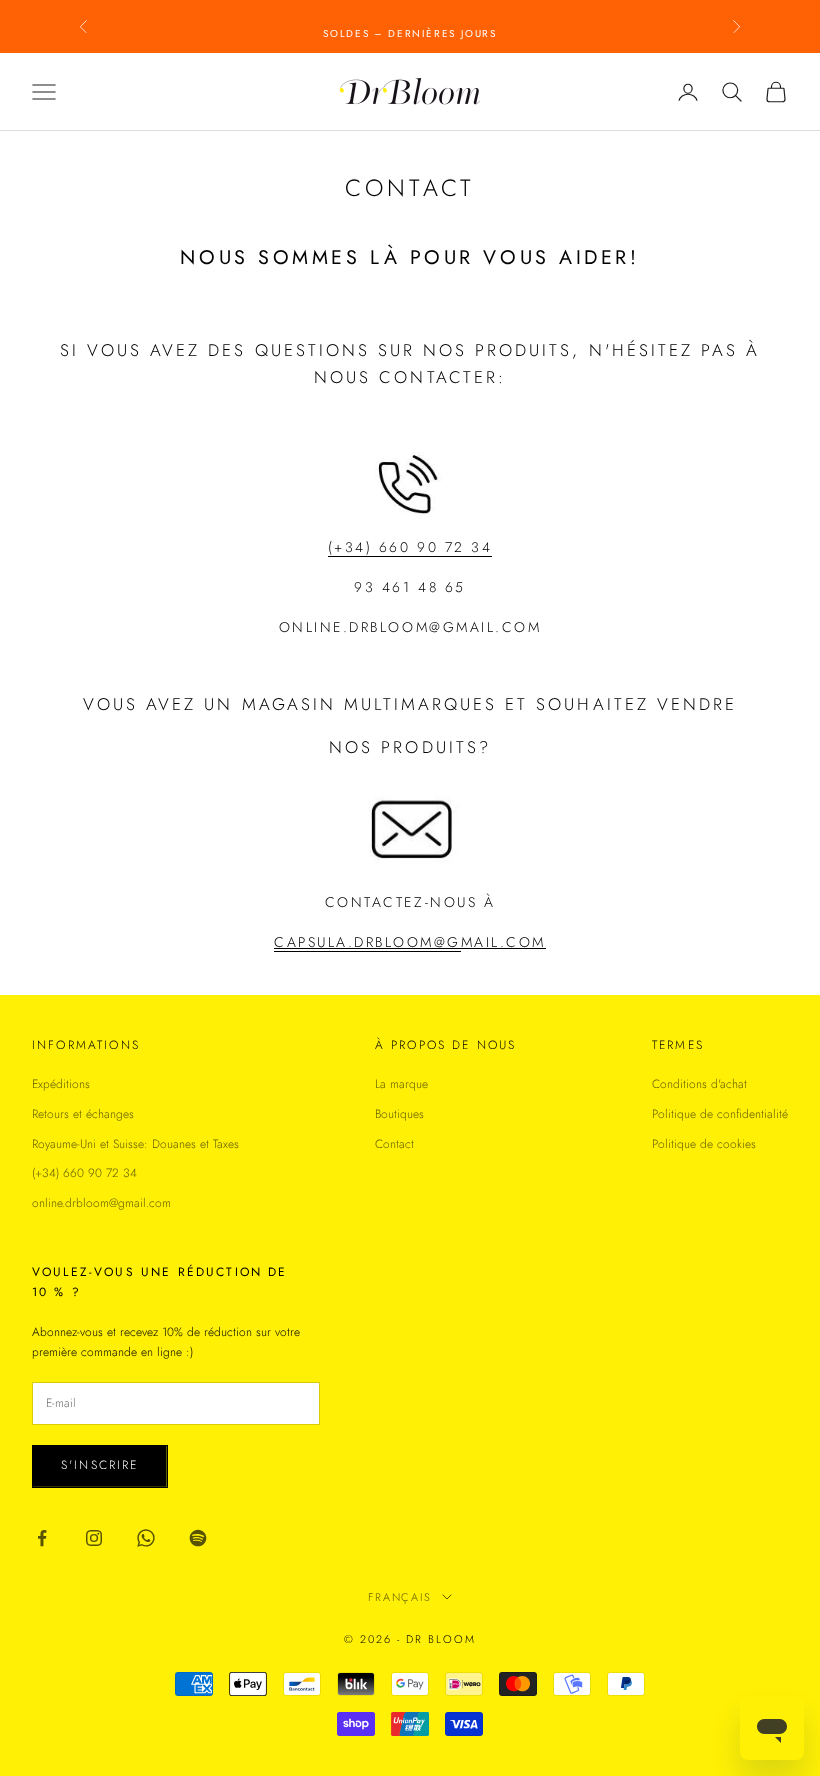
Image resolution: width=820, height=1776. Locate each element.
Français (400, 1597)
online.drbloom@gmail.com (101, 1203)
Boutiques (399, 1114)
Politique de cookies (704, 1144)
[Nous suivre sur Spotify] (198, 1538)
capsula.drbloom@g (367, 942)
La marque (401, 1084)
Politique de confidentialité (720, 1114)
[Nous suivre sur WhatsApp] (146, 1538)
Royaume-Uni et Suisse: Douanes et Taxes (135, 1144)
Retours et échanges (83, 1114)
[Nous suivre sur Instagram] (94, 1538)
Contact (394, 1144)
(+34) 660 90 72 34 (84, 1173)
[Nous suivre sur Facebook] (42, 1538)
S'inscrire (100, 1465)
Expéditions (61, 1084)
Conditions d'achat (699, 1084)
